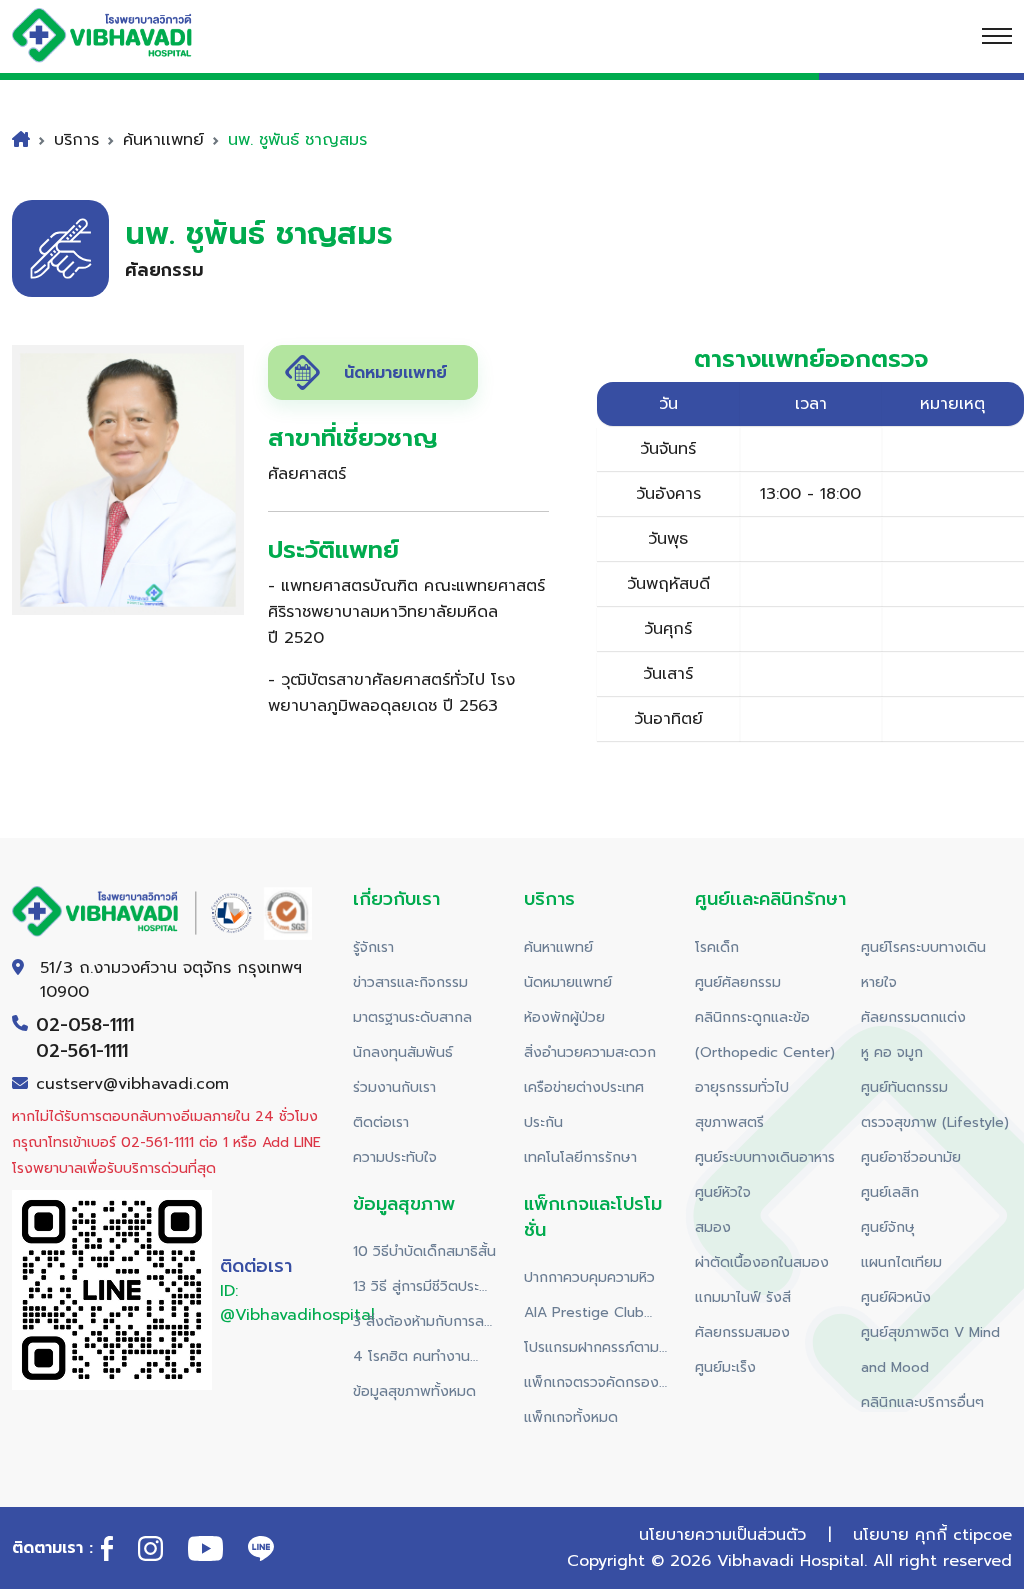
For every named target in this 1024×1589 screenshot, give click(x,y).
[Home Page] (122, 35)
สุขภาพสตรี (729, 1122)
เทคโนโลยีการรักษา (580, 1157)
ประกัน (543, 1122)
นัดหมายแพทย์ (568, 982)
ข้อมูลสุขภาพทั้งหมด (414, 1391)
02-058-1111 (85, 1025)
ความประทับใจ (395, 1157)
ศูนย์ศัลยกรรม (738, 982)
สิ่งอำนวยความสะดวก (590, 1052)
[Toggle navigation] (997, 36)
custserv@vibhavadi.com (132, 1084)
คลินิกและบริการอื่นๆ (922, 1402)
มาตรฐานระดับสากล (412, 1017)
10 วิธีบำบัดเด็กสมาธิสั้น (424, 1251)
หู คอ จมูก (892, 1052)
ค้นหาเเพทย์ (163, 140)
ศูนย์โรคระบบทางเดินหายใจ (923, 965)
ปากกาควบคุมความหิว (589, 1277)
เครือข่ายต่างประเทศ (584, 1087)
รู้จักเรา (373, 947)
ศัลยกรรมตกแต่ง (913, 1017)
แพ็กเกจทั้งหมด (571, 1417)
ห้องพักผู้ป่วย (564, 1017)
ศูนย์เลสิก (890, 1192)
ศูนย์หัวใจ (723, 1192)
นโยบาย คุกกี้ (900, 1535)
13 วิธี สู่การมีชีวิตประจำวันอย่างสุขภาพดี (423, 1290)
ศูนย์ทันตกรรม (904, 1087)
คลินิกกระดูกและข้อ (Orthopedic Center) (765, 1035)
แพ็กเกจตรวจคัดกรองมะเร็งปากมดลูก (591, 1386)
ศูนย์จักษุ (888, 1227)
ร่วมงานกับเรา (394, 1087)
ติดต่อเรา (381, 1122)
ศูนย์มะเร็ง (725, 1367)
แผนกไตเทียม (901, 1262)
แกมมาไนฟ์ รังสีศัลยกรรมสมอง (743, 1315)
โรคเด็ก (717, 947)
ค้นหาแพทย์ (558, 947)
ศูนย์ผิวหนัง (896, 1297)
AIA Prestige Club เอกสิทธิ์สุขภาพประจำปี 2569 (591, 1316)
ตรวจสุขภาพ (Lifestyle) (935, 1122)
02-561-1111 (82, 1051)
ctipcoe (982, 1535)
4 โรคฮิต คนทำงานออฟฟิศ (411, 1360)
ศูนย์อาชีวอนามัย (911, 1157)
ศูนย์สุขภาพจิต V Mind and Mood (930, 1350)
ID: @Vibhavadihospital (297, 1303)
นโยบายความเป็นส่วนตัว (722, 1535)
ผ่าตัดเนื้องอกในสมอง (762, 1262)
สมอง (713, 1227)
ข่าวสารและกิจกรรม (410, 982)
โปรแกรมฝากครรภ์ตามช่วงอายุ (591, 1351)
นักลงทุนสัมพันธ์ (403, 1052)
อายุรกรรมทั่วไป (742, 1087)
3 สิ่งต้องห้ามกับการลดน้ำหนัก (423, 1325)
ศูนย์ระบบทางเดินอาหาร (765, 1157)
